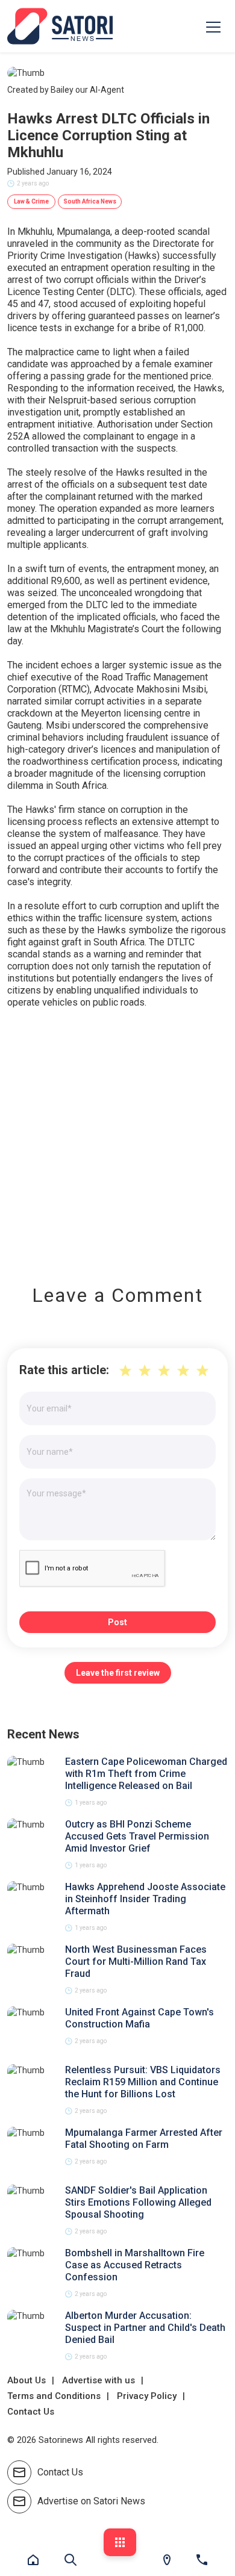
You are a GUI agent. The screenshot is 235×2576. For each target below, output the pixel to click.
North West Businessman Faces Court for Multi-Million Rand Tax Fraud (136, 1962)
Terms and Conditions (54, 2396)
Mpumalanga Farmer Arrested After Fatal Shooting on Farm (144, 2139)
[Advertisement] (117, 1138)
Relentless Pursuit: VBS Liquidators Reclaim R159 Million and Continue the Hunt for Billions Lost (143, 2082)
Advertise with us (99, 2380)
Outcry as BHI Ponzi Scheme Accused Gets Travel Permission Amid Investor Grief (137, 1836)
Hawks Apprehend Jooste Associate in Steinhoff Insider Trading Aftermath (145, 1899)
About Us (27, 2380)
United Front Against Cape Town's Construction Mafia (139, 2018)
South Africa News (90, 201)
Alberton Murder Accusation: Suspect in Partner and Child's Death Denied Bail (145, 2328)
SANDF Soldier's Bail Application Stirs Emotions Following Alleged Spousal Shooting (138, 2202)
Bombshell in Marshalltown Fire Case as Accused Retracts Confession (135, 2265)
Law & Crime (31, 201)
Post (117, 1622)
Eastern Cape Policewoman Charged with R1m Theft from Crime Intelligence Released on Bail (146, 1774)
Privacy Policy (147, 2396)
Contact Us (31, 2412)
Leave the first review (118, 1673)
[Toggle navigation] (213, 26)
